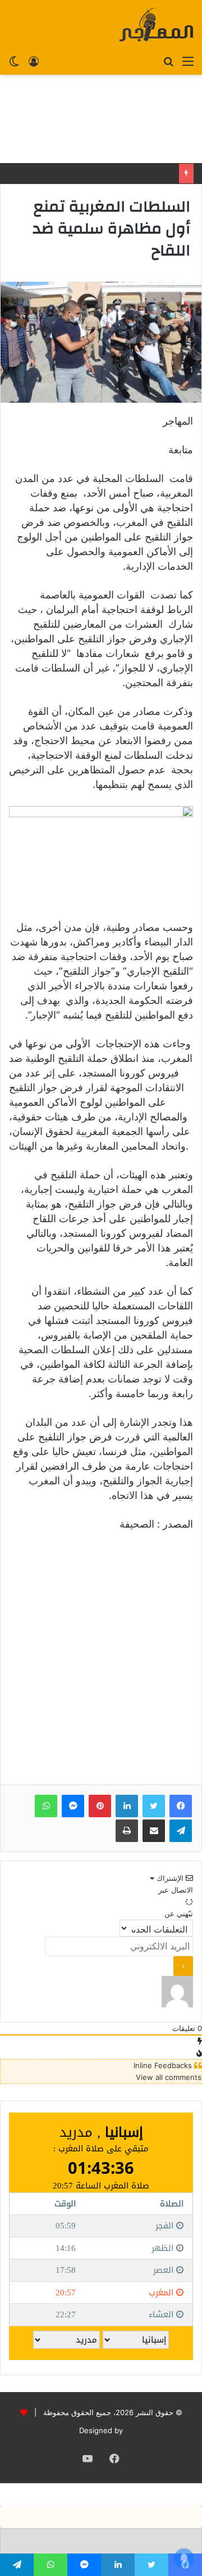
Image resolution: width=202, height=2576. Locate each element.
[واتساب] (46, 1806)
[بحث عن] (168, 61)
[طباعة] (127, 1831)
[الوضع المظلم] (14, 61)
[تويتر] (154, 1806)
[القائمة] (188, 61)
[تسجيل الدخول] (34, 61)
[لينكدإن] (127, 1806)
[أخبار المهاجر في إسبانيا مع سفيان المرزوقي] (156, 25)
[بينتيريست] (100, 1806)
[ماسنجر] (73, 1806)
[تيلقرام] (181, 1831)
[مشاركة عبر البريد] (154, 1831)
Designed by (101, 2430)
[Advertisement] (101, 119)
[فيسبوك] (181, 1806)
